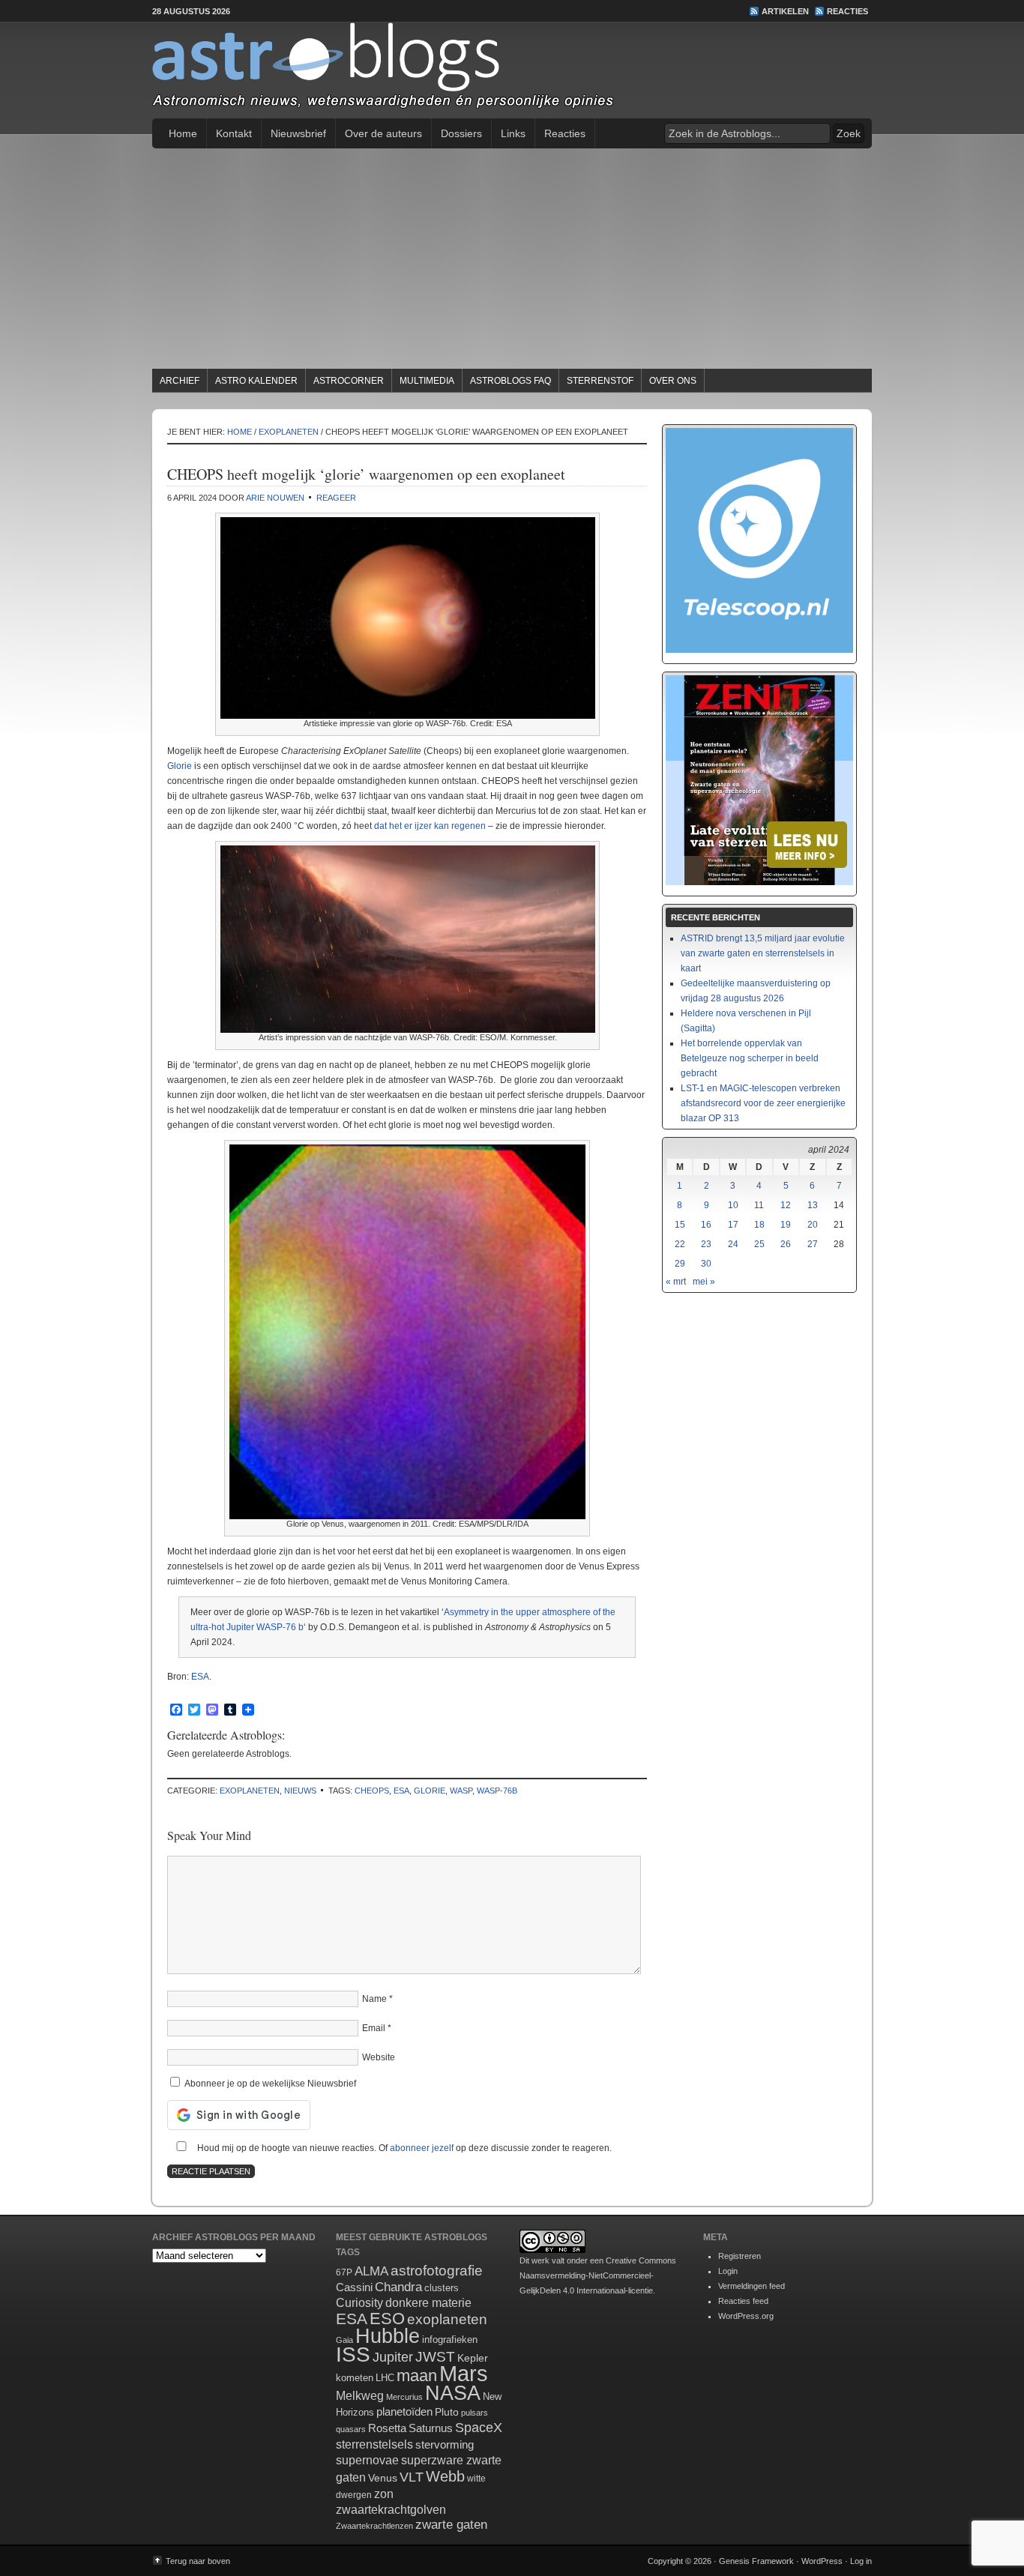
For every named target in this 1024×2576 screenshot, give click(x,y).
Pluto (447, 2412)
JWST (435, 2357)
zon (384, 2494)
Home (183, 133)
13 (813, 1205)
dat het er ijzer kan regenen (430, 826)
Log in (861, 2561)
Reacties (847, 11)
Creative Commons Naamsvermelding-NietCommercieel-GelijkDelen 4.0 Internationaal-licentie (598, 2275)
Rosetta (387, 2428)
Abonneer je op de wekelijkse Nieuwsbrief (269, 2084)
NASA (453, 2393)
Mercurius (404, 2397)
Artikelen (785, 11)
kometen (355, 2378)
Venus (383, 2478)
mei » (704, 1282)
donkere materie (428, 2303)
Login (728, 2271)
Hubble (388, 2336)
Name (374, 1999)
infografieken (450, 2340)
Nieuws (300, 1791)
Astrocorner (349, 381)
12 (786, 1205)
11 (759, 1205)
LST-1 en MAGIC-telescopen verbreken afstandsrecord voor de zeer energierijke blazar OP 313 (763, 1103)
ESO (387, 2319)
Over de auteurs (383, 133)
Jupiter (393, 2357)
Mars (464, 2373)
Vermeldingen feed (752, 2286)
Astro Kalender (256, 381)
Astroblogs (512, 70)
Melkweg (360, 2395)
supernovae (367, 2460)
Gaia (344, 2340)
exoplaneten (250, 1791)
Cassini (354, 2287)
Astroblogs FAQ (511, 381)
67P (344, 2272)
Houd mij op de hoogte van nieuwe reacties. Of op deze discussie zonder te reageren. (403, 2148)
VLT (412, 2477)
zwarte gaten (451, 2525)
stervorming (445, 2444)
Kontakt (234, 133)
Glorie (180, 766)
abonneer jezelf (422, 2148)
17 (733, 1225)
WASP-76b (497, 1791)
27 (813, 1244)
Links (513, 133)
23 (706, 1244)
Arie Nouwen (275, 498)
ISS (353, 2355)
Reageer (336, 498)
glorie (430, 1791)
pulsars (475, 2413)
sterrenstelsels (374, 2444)
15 (680, 1225)
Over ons (673, 381)
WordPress (822, 2561)
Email (374, 2028)
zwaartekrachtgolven (391, 2510)
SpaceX (479, 2428)
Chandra (398, 2287)
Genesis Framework (756, 2561)
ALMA (371, 2271)
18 (759, 1225)
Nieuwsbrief (298, 133)
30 (706, 1264)
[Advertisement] (512, 261)
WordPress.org (746, 2316)
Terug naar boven (198, 2561)
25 (759, 1244)
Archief (180, 381)
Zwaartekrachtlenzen (374, 2526)
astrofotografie (437, 2271)
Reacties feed (743, 2301)
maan (417, 2376)
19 (786, 1225)
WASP (461, 1791)
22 (680, 1244)
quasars (351, 2429)
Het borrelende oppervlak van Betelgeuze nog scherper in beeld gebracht (750, 1058)
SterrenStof (600, 381)
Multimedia (427, 381)
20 (813, 1225)
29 (680, 1264)
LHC (385, 2378)
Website (379, 2057)
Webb (445, 2476)
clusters (442, 2288)
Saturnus (431, 2428)
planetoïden (404, 2411)
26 (786, 1244)
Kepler (473, 2358)
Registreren (740, 2256)
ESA (200, 1677)
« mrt (676, 1282)
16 (706, 1225)
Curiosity (359, 2303)
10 (733, 1205)
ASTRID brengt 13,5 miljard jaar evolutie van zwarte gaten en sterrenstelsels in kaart (763, 953)
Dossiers (461, 133)
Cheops (372, 1791)
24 (733, 1244)
